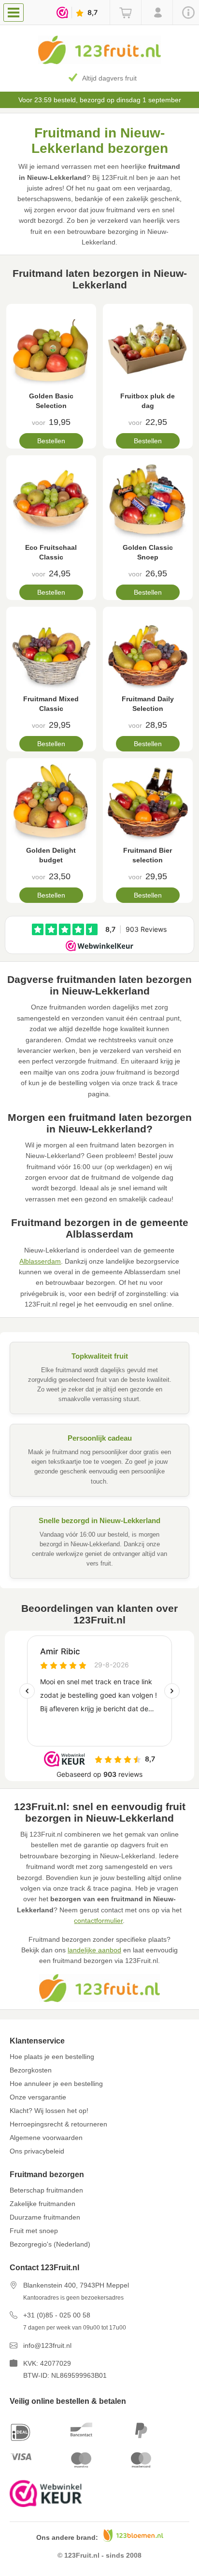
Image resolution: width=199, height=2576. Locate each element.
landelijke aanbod (94, 1950)
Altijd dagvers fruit (109, 78)
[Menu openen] (14, 13)
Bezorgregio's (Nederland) (50, 2244)
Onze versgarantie (38, 2097)
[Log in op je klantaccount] (157, 13)
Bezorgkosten (31, 2070)
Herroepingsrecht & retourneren (58, 2124)
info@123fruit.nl (47, 2345)
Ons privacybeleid (37, 2151)
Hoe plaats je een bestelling (52, 2057)
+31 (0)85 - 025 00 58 (57, 2315)
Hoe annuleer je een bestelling (56, 2084)
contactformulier (98, 1921)
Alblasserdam (40, 1261)
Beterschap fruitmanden (46, 2190)
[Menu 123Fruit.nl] (16, 12)
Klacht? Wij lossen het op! (49, 2111)
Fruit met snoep (34, 2231)
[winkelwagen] (125, 13)
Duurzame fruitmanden (45, 2217)
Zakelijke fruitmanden (43, 2204)
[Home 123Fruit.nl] (100, 62)
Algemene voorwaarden (46, 2138)
